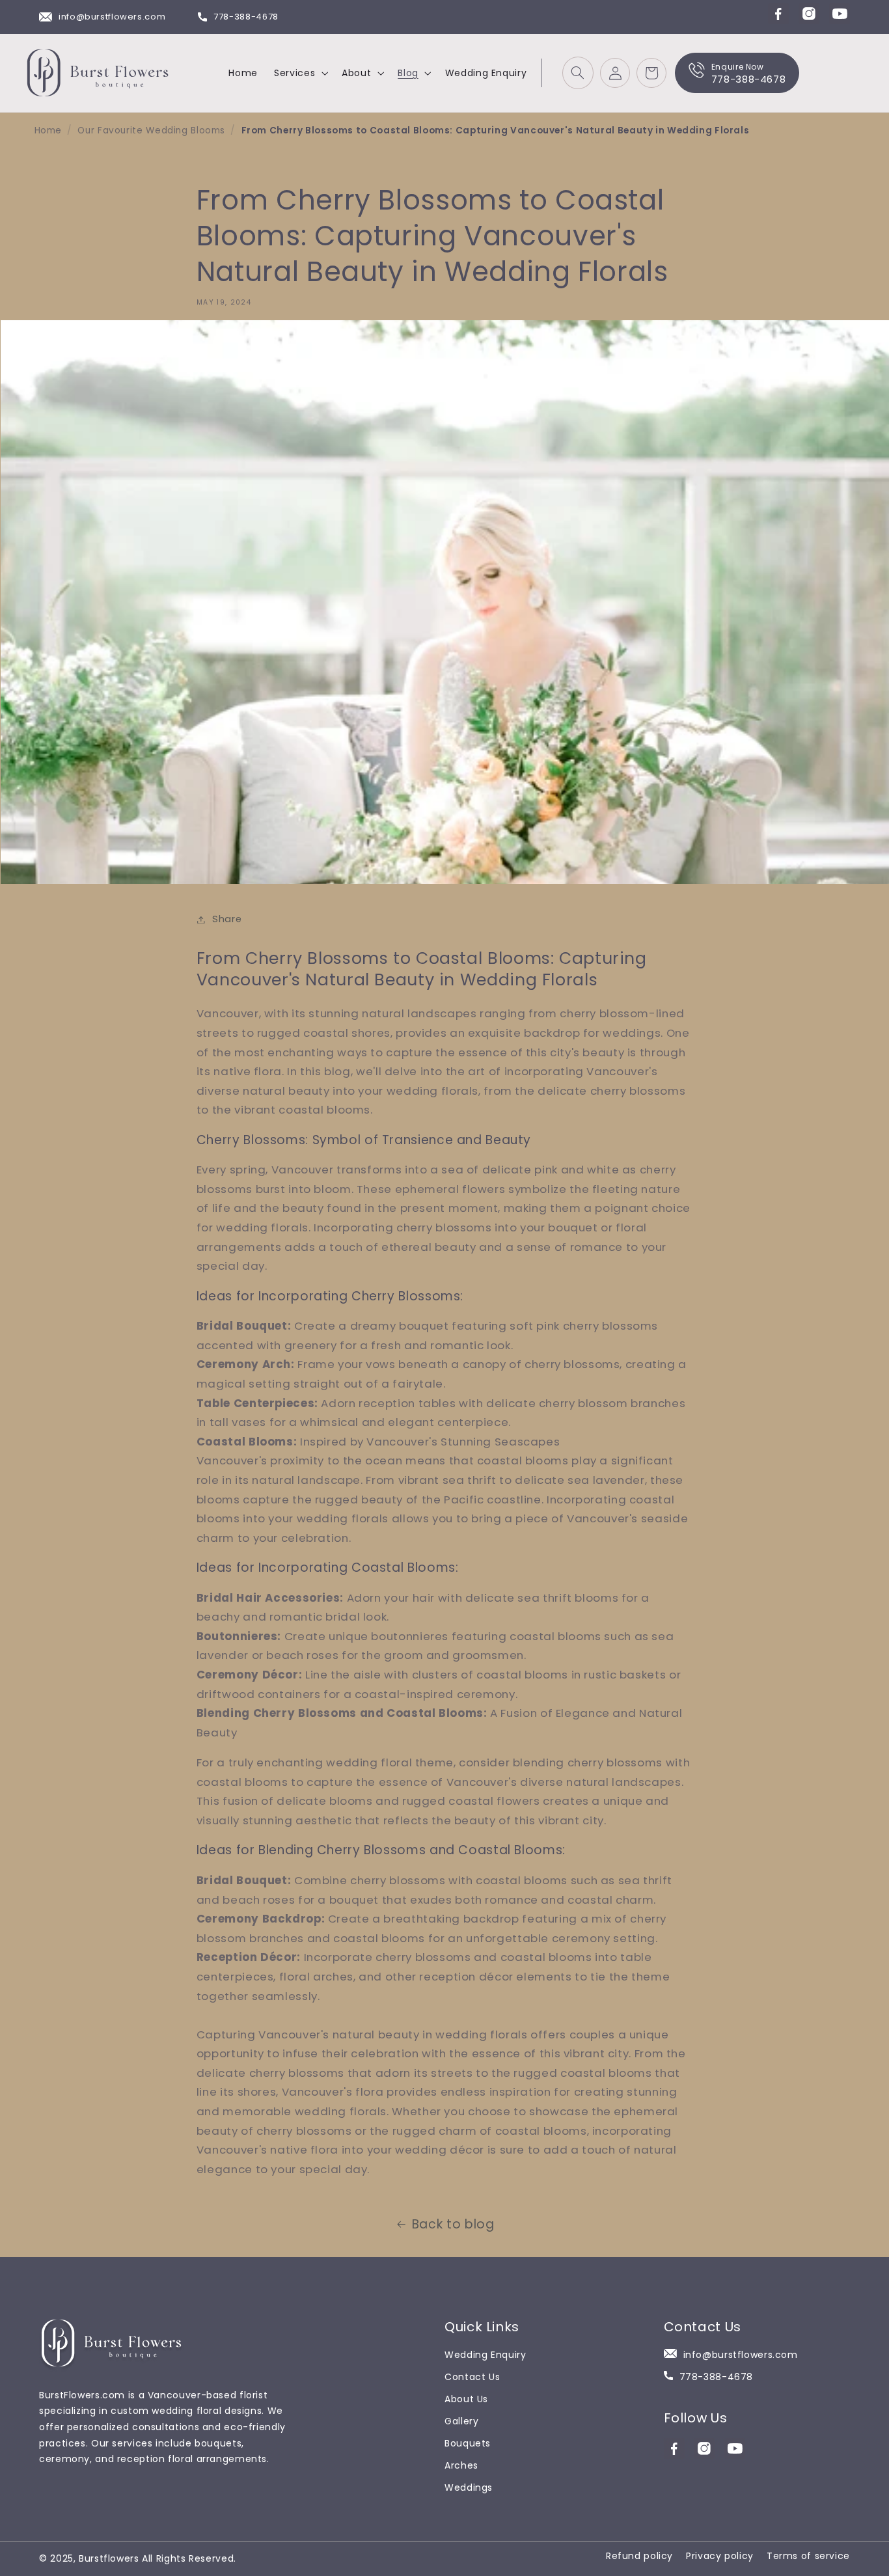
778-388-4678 (246, 17)
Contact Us (472, 2377)
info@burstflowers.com (112, 17)
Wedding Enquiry (485, 2355)
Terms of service (808, 2556)
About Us (466, 2399)
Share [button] (227, 919)
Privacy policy (720, 2556)
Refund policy (639, 2556)
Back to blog (453, 2224)
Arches (461, 2465)
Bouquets (468, 2443)
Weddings (469, 2487)
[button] (300, 73)
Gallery (461, 2421)
